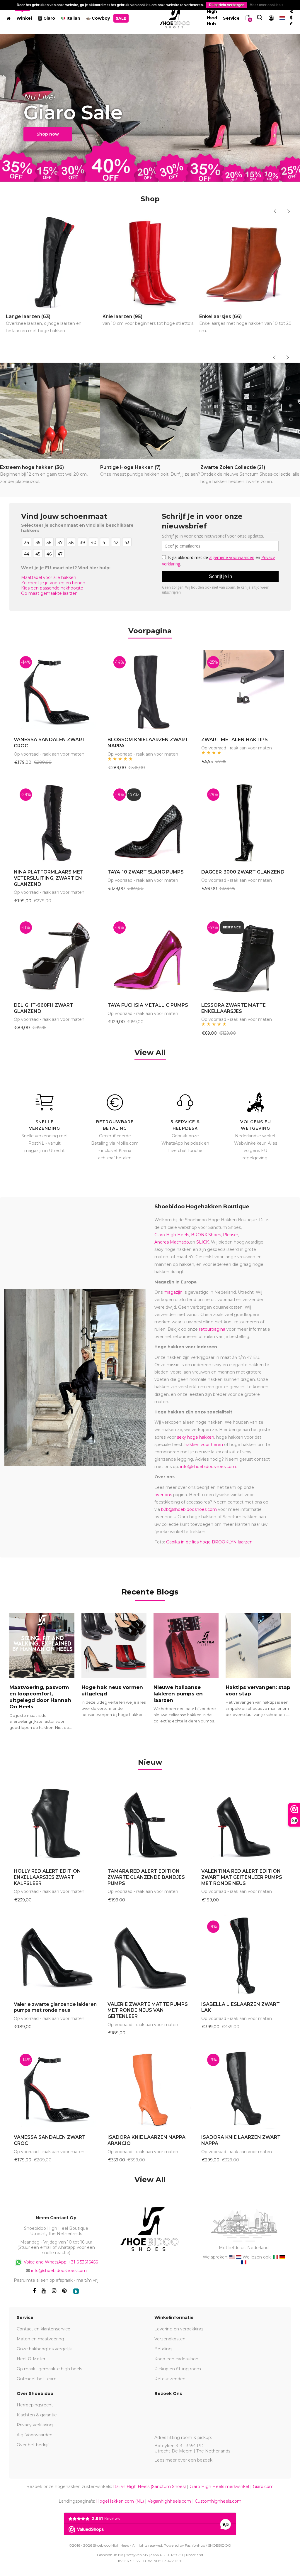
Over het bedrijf (33, 2445)
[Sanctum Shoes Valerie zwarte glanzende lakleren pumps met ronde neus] (56, 1955)
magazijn (173, 1292)
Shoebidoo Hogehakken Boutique (202, 1207)
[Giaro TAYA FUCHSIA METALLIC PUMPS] (150, 956)
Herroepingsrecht (35, 2405)
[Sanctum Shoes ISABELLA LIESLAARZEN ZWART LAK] (244, 1955)
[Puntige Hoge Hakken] (150, 411)
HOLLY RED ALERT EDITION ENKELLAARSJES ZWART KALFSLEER (47, 1877)
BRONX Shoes (206, 1235)
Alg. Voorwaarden (35, 2435)
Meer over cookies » (267, 5)
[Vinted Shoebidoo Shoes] (76, 2291)
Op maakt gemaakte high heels (49, 2369)
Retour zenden (170, 2379)
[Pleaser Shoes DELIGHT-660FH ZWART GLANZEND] (56, 956)
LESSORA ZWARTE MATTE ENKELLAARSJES (233, 1008)
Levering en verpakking (179, 2329)
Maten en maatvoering (40, 2339)
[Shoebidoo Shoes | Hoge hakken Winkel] (175, 17)
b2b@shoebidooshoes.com (189, 1509)
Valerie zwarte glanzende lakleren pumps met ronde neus (55, 2007)
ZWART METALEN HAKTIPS (235, 740)
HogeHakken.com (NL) (120, 2501)
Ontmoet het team (37, 2379)
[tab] (150, 1763)
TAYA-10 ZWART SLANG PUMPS (146, 872)
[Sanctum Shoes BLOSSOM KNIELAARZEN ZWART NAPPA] (150, 691)
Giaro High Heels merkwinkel (219, 2487)
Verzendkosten (170, 2339)
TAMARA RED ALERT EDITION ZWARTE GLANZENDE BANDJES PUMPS (146, 1877)
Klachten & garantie (37, 2415)
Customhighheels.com (218, 2501)
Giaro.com (263, 2487)
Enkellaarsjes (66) (245, 324)
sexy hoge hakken (196, 1437)
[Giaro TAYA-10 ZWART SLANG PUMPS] (150, 823)
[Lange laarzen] (53, 262)
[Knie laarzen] (150, 262)
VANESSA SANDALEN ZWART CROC (50, 743)
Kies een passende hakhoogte (52, 588)
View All (150, 1053)
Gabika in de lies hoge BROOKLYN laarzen (209, 1542)
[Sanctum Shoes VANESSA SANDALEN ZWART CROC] (56, 691)
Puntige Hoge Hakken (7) (150, 471)
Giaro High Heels (172, 1235)
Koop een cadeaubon (176, 2359)
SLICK (203, 1242)
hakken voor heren (204, 1445)
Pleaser (231, 1235)
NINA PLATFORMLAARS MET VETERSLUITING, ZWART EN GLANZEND (49, 878)
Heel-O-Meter (31, 2359)
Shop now (48, 134)
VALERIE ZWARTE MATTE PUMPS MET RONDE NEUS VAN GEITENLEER (148, 2010)
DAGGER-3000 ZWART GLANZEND (243, 872)
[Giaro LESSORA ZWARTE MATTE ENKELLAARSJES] (244, 956)
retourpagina (212, 1329)
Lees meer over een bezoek (183, 2460)
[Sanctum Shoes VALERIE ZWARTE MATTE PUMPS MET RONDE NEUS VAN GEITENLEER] (150, 1955)
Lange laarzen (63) (44, 324)
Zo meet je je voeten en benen (53, 583)
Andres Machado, (172, 1242)
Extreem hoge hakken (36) (44, 474)
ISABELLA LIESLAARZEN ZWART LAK (241, 2007)
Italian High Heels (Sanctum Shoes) (149, 2487)
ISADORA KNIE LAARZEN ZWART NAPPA (241, 2140)
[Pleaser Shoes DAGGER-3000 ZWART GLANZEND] (244, 823)
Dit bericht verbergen (227, 5)
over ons (163, 1495)
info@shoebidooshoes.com (208, 1467)
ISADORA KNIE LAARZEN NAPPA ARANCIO (146, 2140)
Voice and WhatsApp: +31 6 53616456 (60, 2262)
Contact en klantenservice (44, 2329)
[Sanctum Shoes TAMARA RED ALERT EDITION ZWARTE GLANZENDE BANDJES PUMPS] (150, 1822)
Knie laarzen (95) (148, 320)
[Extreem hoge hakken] (50, 411)
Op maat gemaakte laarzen (49, 593)
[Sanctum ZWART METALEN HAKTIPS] (244, 691)
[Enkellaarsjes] (247, 262)
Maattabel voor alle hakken (49, 577)
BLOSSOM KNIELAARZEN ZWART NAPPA (148, 743)
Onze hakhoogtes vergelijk (44, 2349)
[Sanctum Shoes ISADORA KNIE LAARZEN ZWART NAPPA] (244, 2088)
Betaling (163, 2349)
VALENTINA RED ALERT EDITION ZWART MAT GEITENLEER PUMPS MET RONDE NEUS (242, 1877)
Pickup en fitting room (178, 2369)
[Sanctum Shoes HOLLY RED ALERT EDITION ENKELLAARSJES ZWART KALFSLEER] (56, 1822)
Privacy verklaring (35, 2425)
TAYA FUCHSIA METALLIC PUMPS (148, 1005)
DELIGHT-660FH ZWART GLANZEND (44, 1008)
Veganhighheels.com (169, 2501)
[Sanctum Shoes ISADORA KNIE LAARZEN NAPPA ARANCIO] (150, 2088)
